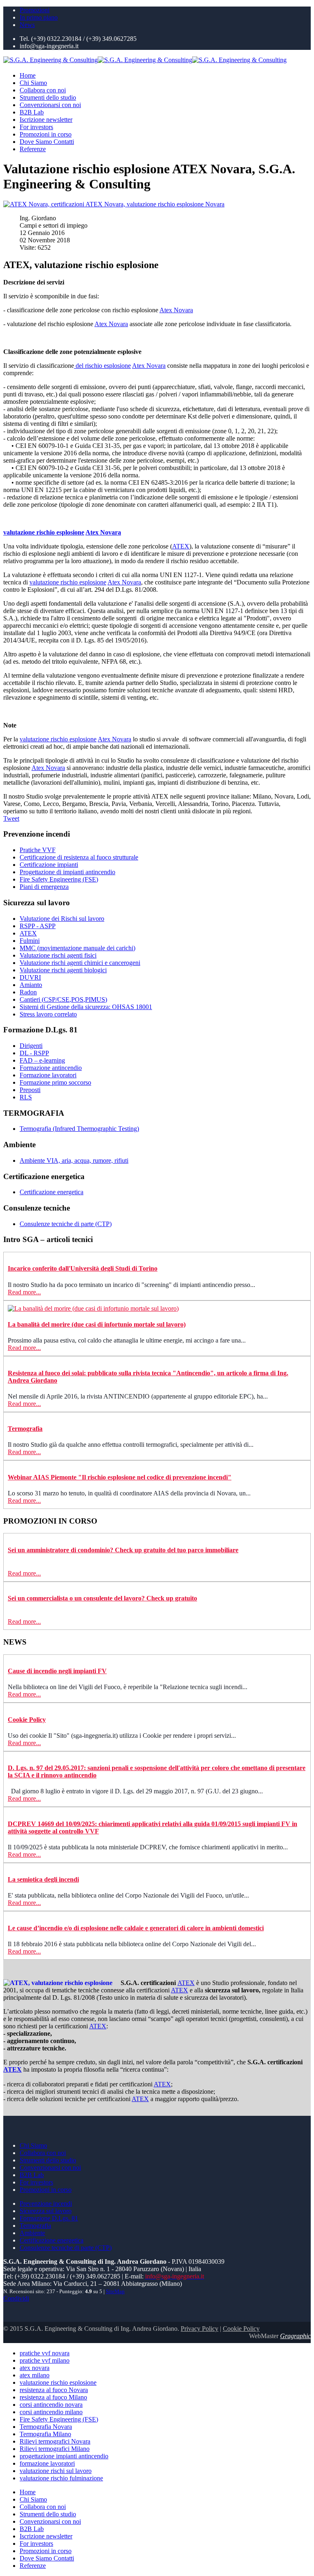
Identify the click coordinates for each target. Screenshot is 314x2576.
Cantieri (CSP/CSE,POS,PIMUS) (63, 999)
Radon (28, 992)
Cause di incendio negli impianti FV (57, 1671)
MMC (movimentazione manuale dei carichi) (77, 948)
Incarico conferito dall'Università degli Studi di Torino (83, 1268)
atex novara (35, 2368)
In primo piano (39, 17)
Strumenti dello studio (48, 97)
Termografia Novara (46, 2427)
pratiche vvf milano (45, 2360)
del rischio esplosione (102, 366)
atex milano (35, 2375)
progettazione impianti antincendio (64, 2456)
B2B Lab (32, 112)
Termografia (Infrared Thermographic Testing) (79, 1129)
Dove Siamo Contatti (47, 142)
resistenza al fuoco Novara (54, 2390)
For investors (36, 127)
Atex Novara (176, 310)
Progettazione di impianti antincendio (67, 872)
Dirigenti (31, 1046)
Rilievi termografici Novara (55, 2441)
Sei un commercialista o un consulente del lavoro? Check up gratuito (102, 1598)
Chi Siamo (33, 83)
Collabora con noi (43, 90)
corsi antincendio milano (51, 2412)
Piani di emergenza (44, 887)
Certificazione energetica (52, 1192)
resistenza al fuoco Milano (53, 2397)
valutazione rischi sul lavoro (56, 2471)
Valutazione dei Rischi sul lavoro (62, 919)
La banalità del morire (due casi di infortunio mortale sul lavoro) (97, 1324)
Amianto (31, 985)
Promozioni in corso (46, 134)
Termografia (25, 1429)
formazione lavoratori (47, 2463)
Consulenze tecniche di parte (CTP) (66, 1224)
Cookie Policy (27, 1720)
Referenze (33, 149)
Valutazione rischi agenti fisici (58, 955)
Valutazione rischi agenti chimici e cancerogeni (80, 963)
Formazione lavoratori (48, 1075)
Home (28, 75)
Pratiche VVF (38, 850)
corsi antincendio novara (51, 2405)
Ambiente (32, 2233)
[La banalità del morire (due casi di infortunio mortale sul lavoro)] (93, 1308)
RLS (26, 1097)
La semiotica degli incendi (43, 1879)
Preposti (30, 1090)
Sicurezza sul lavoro (46, 2211)
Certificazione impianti (49, 865)
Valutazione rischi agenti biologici (63, 970)
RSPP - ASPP (38, 926)
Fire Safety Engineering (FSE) (59, 879)
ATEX (181, 546)
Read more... (24, 1292)
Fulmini (30, 941)
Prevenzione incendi (46, 2203)
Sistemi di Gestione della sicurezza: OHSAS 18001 (86, 1007)
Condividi (16, 2298)
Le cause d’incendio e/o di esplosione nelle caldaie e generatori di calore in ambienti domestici (136, 1928)
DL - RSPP (34, 1053)
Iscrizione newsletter (46, 120)
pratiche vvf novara (45, 2353)
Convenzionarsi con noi (50, 105)
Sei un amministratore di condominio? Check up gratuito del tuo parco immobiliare (123, 1550)
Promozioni (35, 10)
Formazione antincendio (51, 1068)
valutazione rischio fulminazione (61, 2478)
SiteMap (115, 2292)
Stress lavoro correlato (48, 1014)
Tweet (11, 818)
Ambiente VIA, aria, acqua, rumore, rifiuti (74, 1160)
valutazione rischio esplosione (44, 532)
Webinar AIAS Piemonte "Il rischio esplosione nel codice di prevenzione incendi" (120, 1477)
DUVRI (30, 977)
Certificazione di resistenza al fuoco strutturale (79, 857)
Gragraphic (295, 2336)
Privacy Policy (200, 2329)
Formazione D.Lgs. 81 (49, 2218)
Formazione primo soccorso (55, 1082)
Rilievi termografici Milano (55, 2449)
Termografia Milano (45, 2434)
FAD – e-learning (42, 1060)
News (27, 25)
